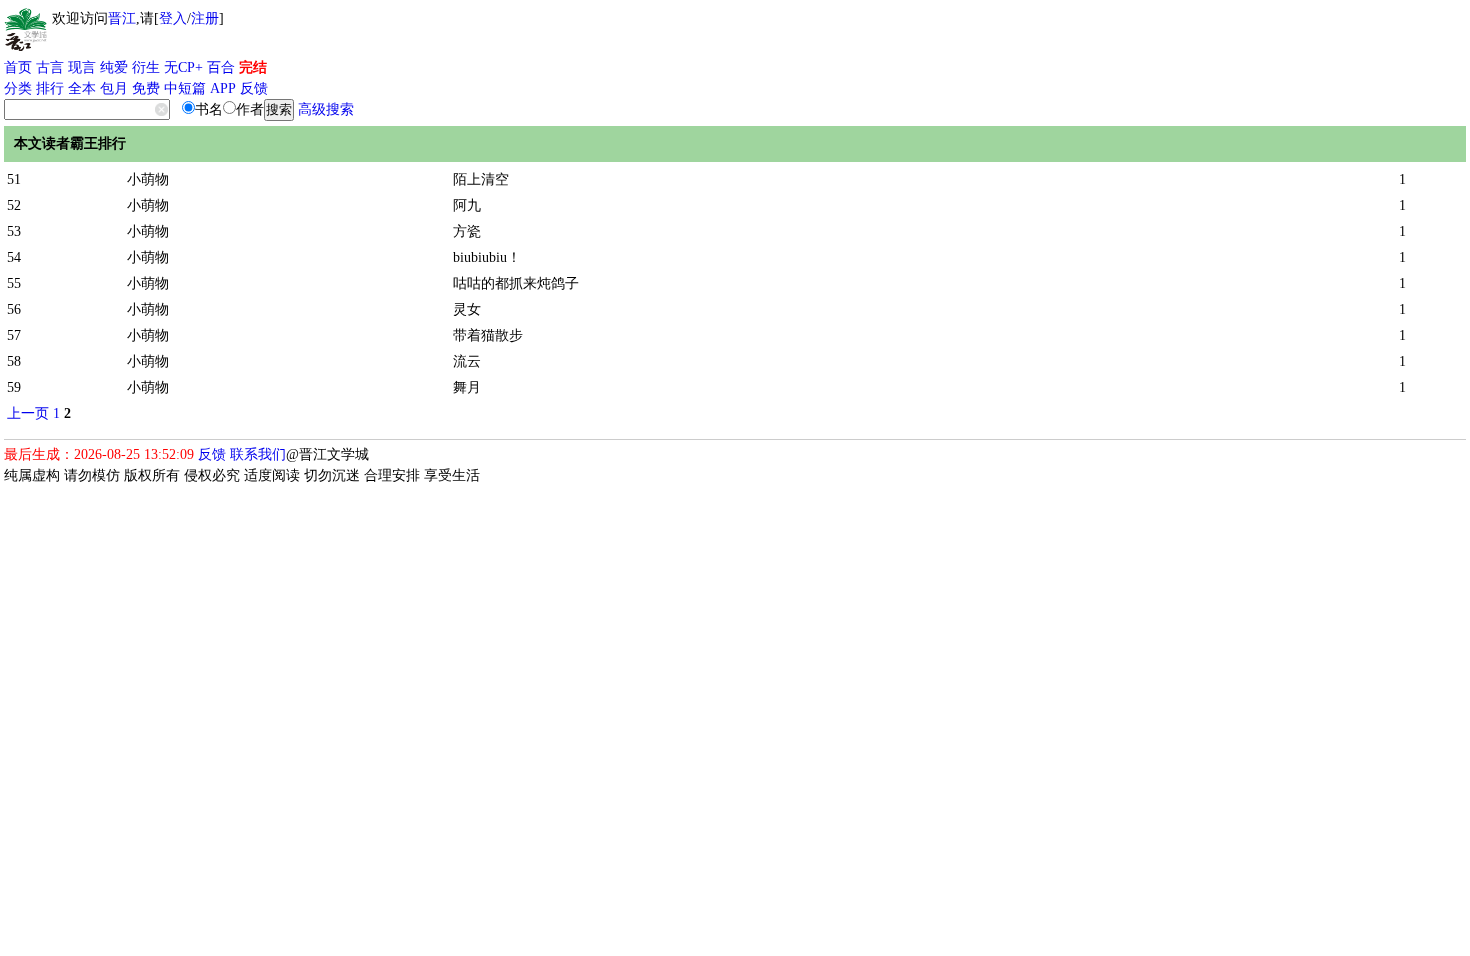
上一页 (28, 413)
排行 (50, 88)
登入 (173, 18)
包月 (114, 88)
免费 (146, 88)
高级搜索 (326, 109)
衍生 (146, 67)
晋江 (122, 18)
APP (223, 88)
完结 (253, 67)
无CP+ (183, 67)
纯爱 (114, 67)
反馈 (254, 88)
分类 (18, 88)
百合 (221, 67)
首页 (18, 67)
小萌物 (148, 179)
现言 (82, 67)
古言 (50, 67)
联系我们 (258, 454)
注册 (205, 18)
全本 (82, 88)
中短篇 (185, 88)
